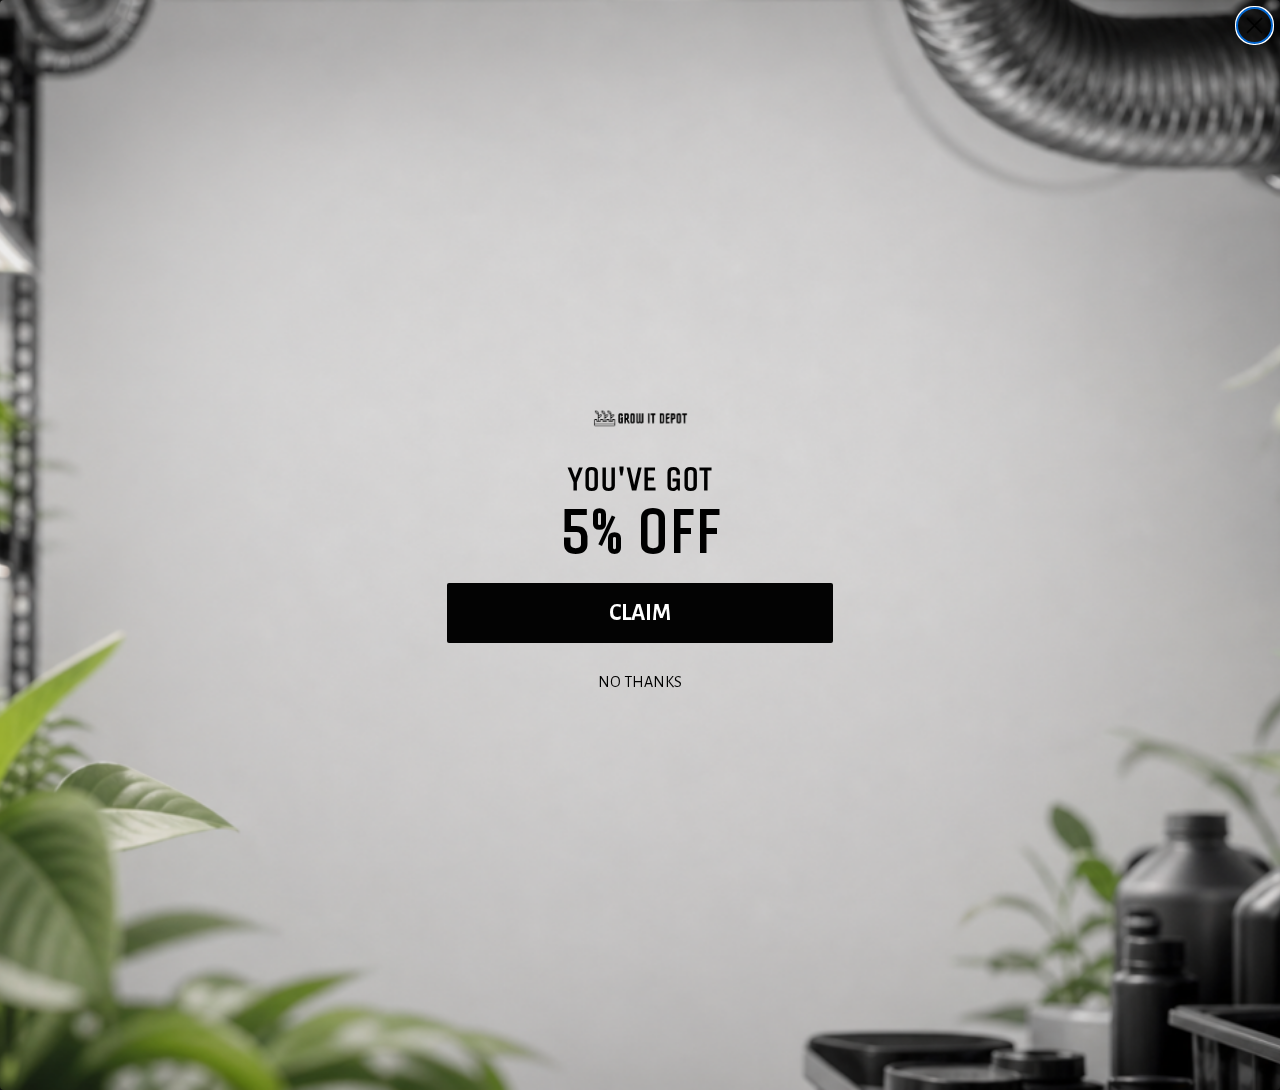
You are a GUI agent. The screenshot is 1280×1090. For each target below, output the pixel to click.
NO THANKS (640, 679)
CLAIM (640, 613)
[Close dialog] (1254, 25)
